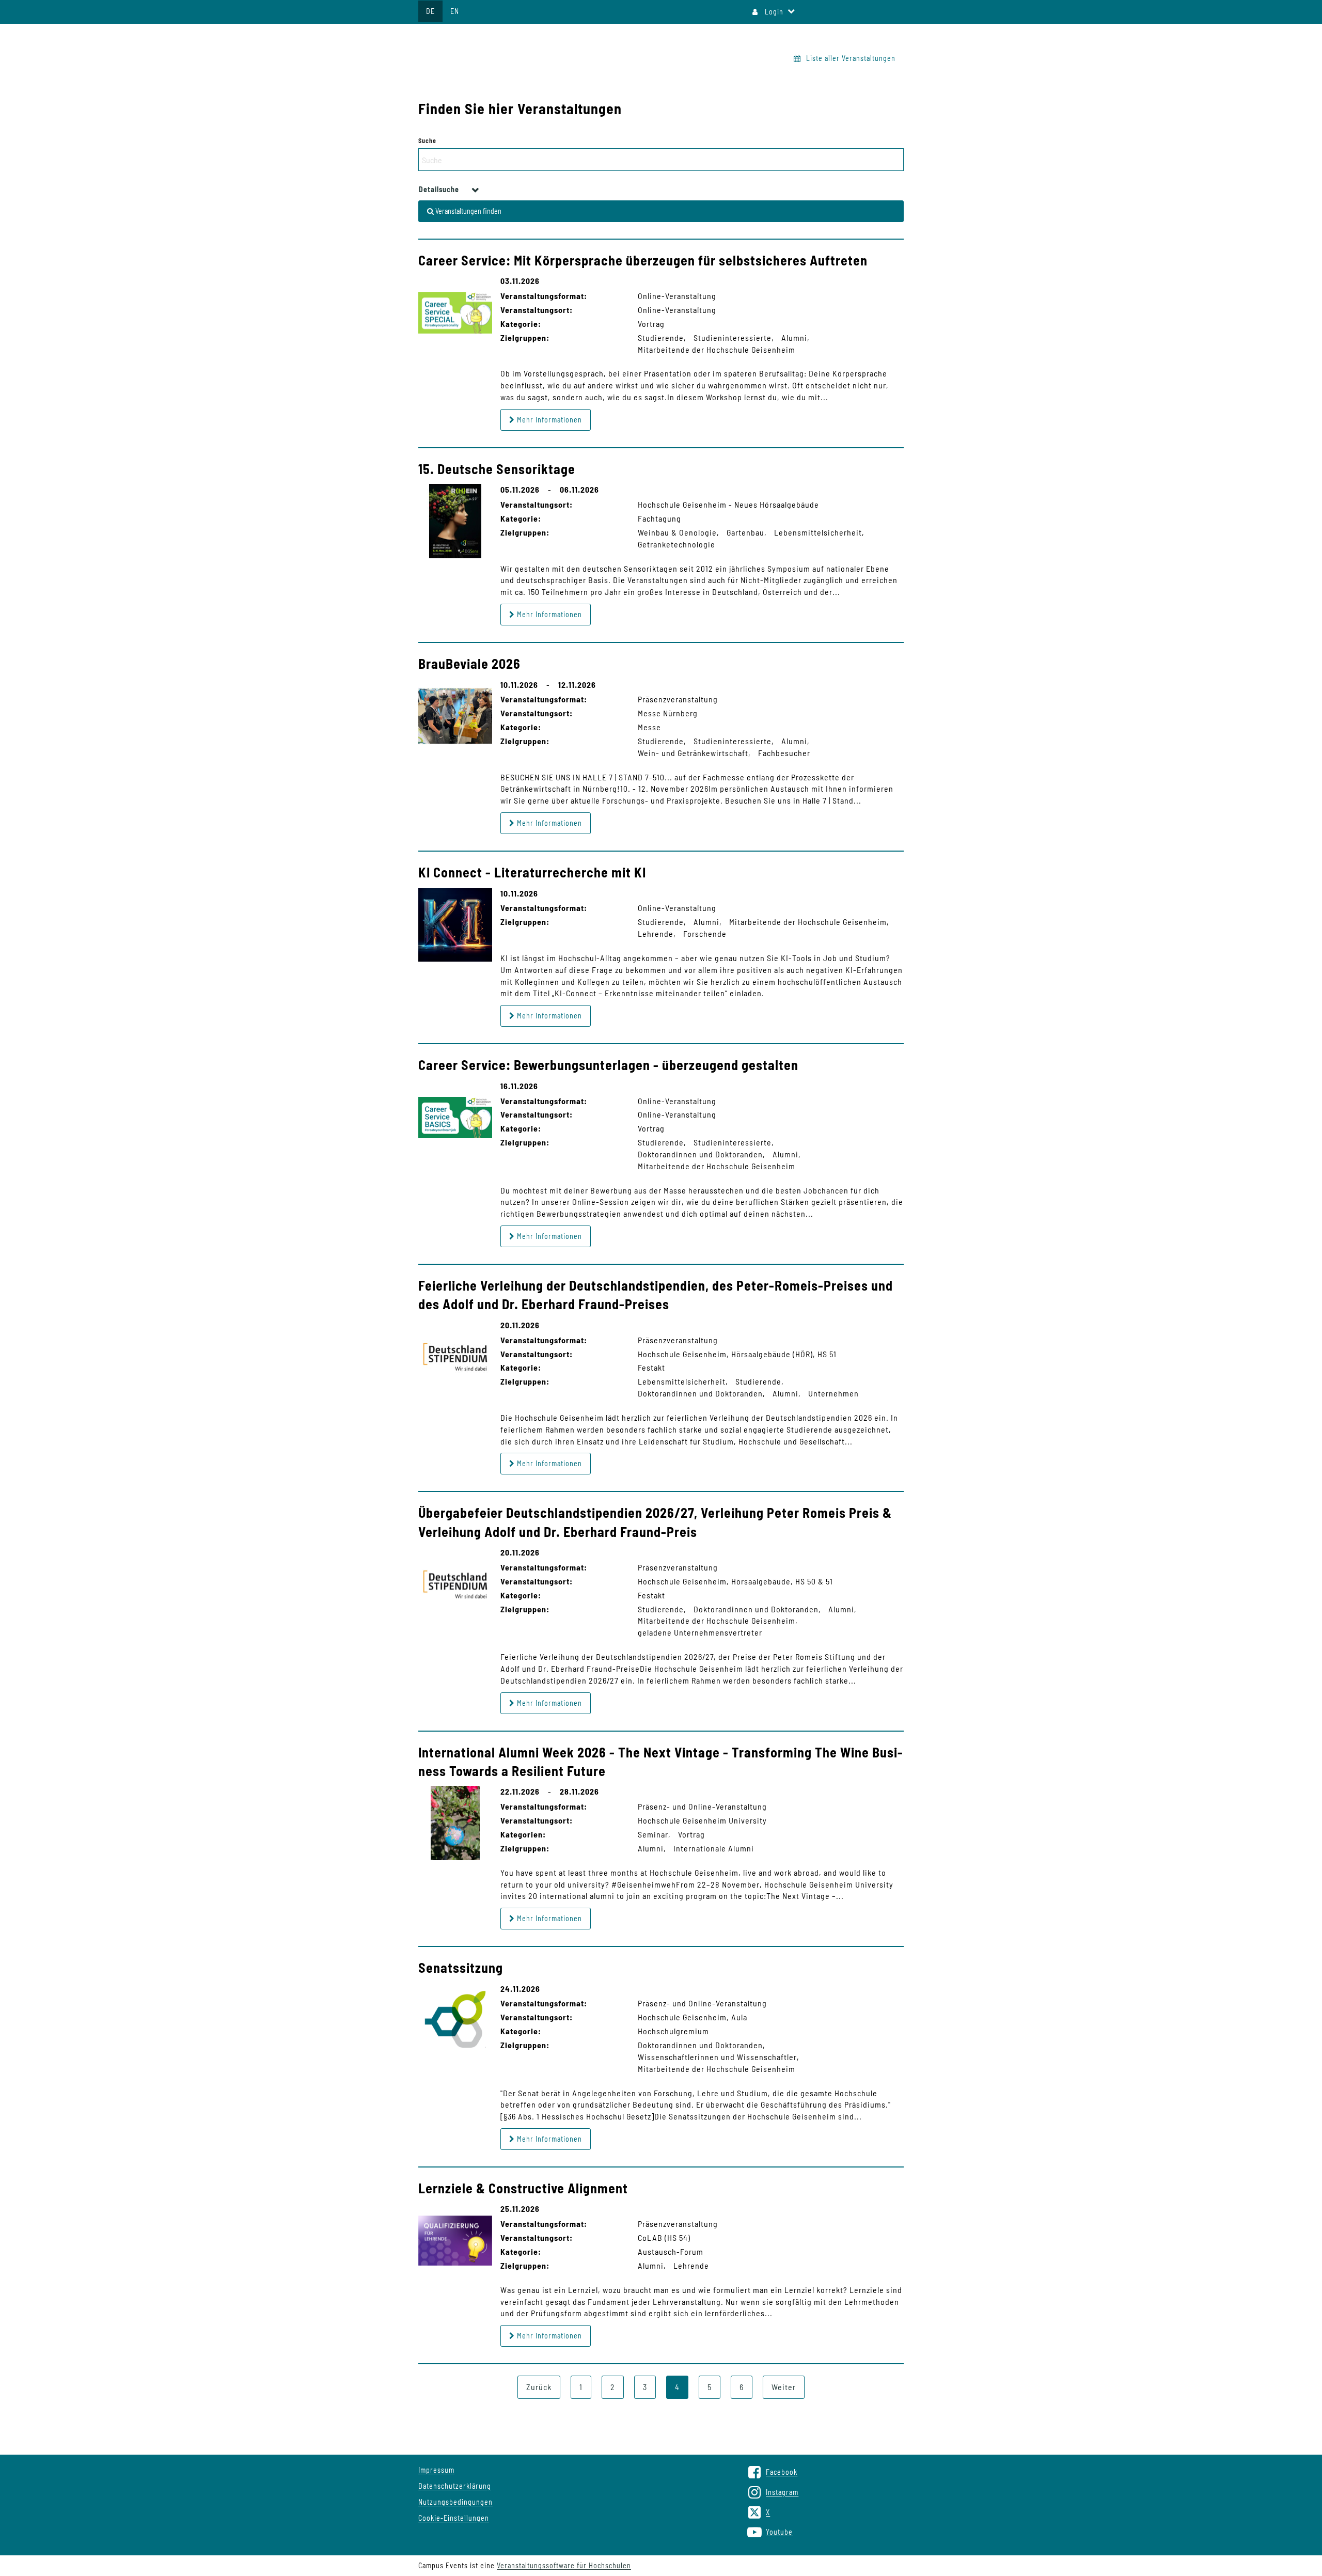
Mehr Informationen (548, 420)
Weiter (784, 2387)
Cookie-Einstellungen (454, 2518)
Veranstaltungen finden (468, 211)
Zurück (539, 2387)
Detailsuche (440, 189)
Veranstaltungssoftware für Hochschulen (564, 2565)
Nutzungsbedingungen (455, 2502)
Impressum (436, 2470)
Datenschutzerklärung (455, 2486)
